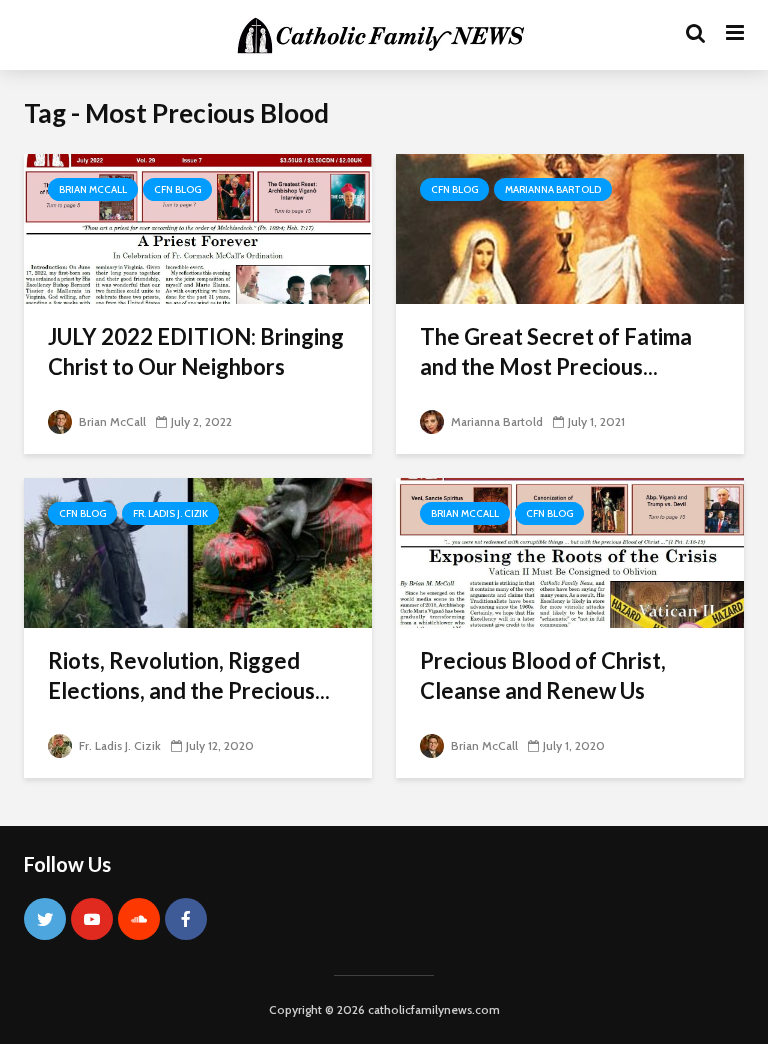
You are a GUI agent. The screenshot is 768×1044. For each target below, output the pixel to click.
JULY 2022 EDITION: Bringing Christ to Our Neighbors (196, 351)
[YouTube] (92, 919)
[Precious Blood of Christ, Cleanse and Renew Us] (570, 551)
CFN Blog (177, 189)
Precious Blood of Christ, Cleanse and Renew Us (543, 675)
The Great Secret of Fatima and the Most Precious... (556, 351)
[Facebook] (186, 919)
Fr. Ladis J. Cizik (170, 513)
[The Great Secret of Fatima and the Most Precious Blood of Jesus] (570, 227)
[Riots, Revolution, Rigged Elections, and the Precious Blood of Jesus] (198, 551)
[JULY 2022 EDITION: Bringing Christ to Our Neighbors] (198, 227)
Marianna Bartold (553, 189)
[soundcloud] (139, 919)
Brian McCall (93, 189)
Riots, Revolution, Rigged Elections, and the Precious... (189, 675)
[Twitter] (45, 919)
